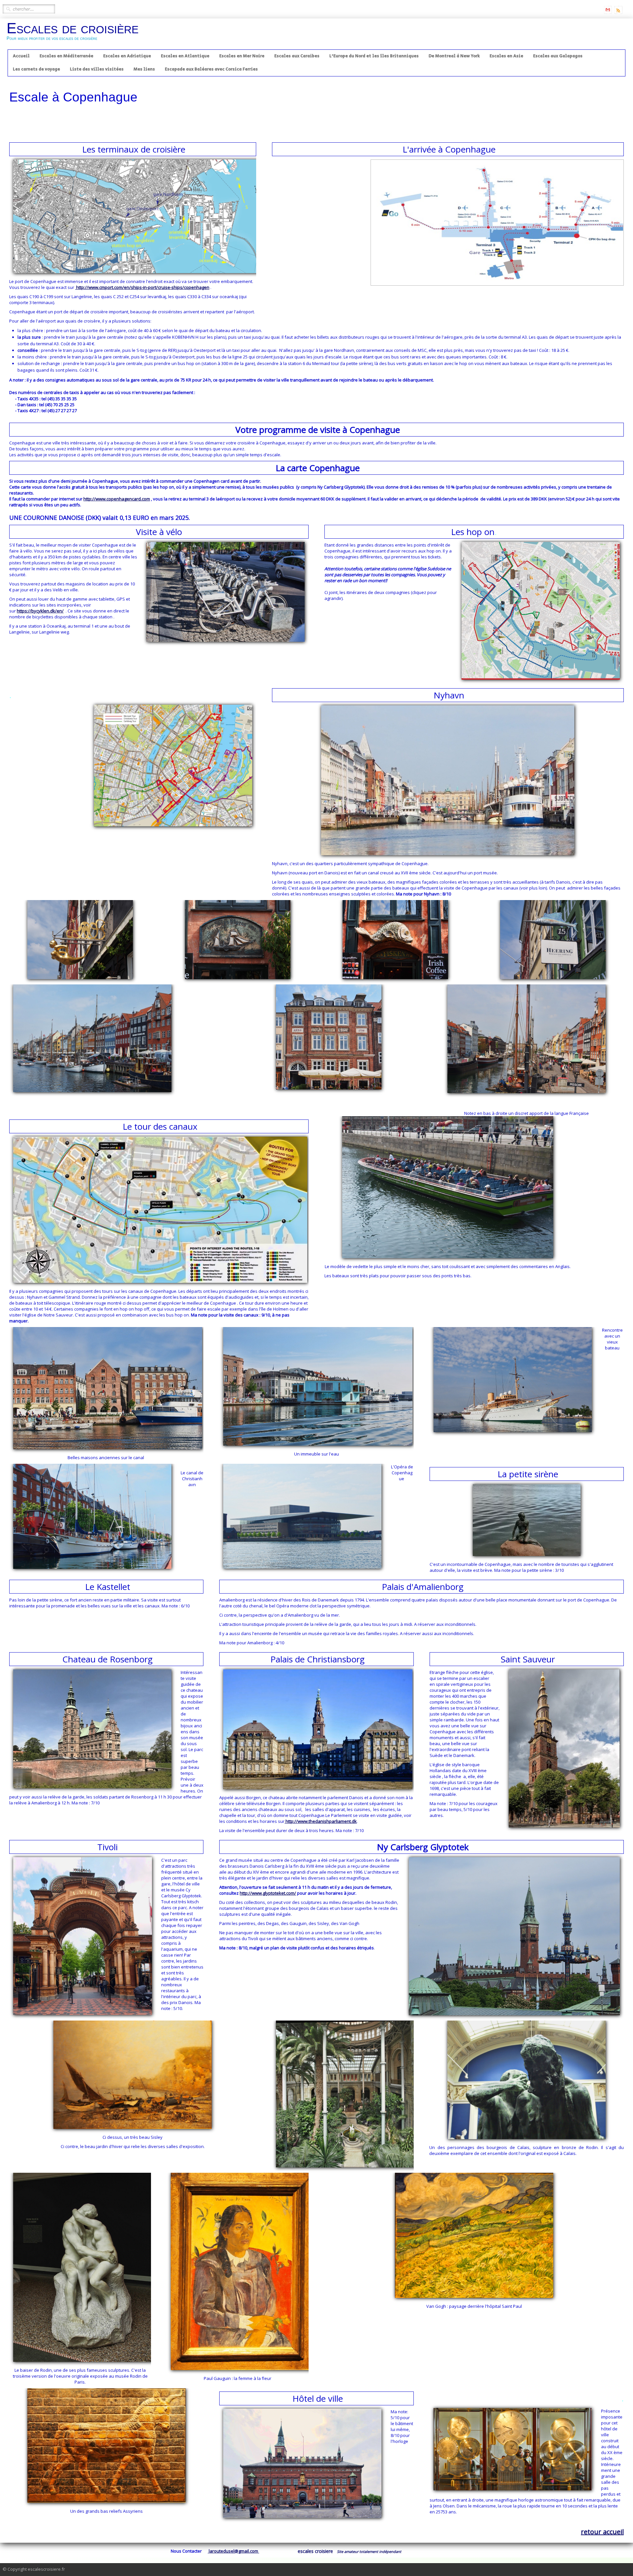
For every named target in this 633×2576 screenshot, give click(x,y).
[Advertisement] (129, 119)
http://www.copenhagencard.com (117, 499)
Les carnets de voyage (36, 69)
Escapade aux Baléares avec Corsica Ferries (211, 69)
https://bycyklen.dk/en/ (40, 611)
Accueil (21, 56)
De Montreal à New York (454, 56)
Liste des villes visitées (97, 69)
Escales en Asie (506, 56)
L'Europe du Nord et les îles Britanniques (374, 56)
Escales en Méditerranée (66, 56)
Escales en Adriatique (127, 56)
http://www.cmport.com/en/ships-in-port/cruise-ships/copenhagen (142, 287)
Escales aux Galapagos (558, 56)
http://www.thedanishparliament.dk (321, 1821)
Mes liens (144, 69)
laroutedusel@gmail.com (233, 2551)
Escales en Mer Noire (242, 56)
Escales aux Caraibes (297, 56)
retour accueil (602, 2532)
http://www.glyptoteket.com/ (268, 1893)
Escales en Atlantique (185, 56)
